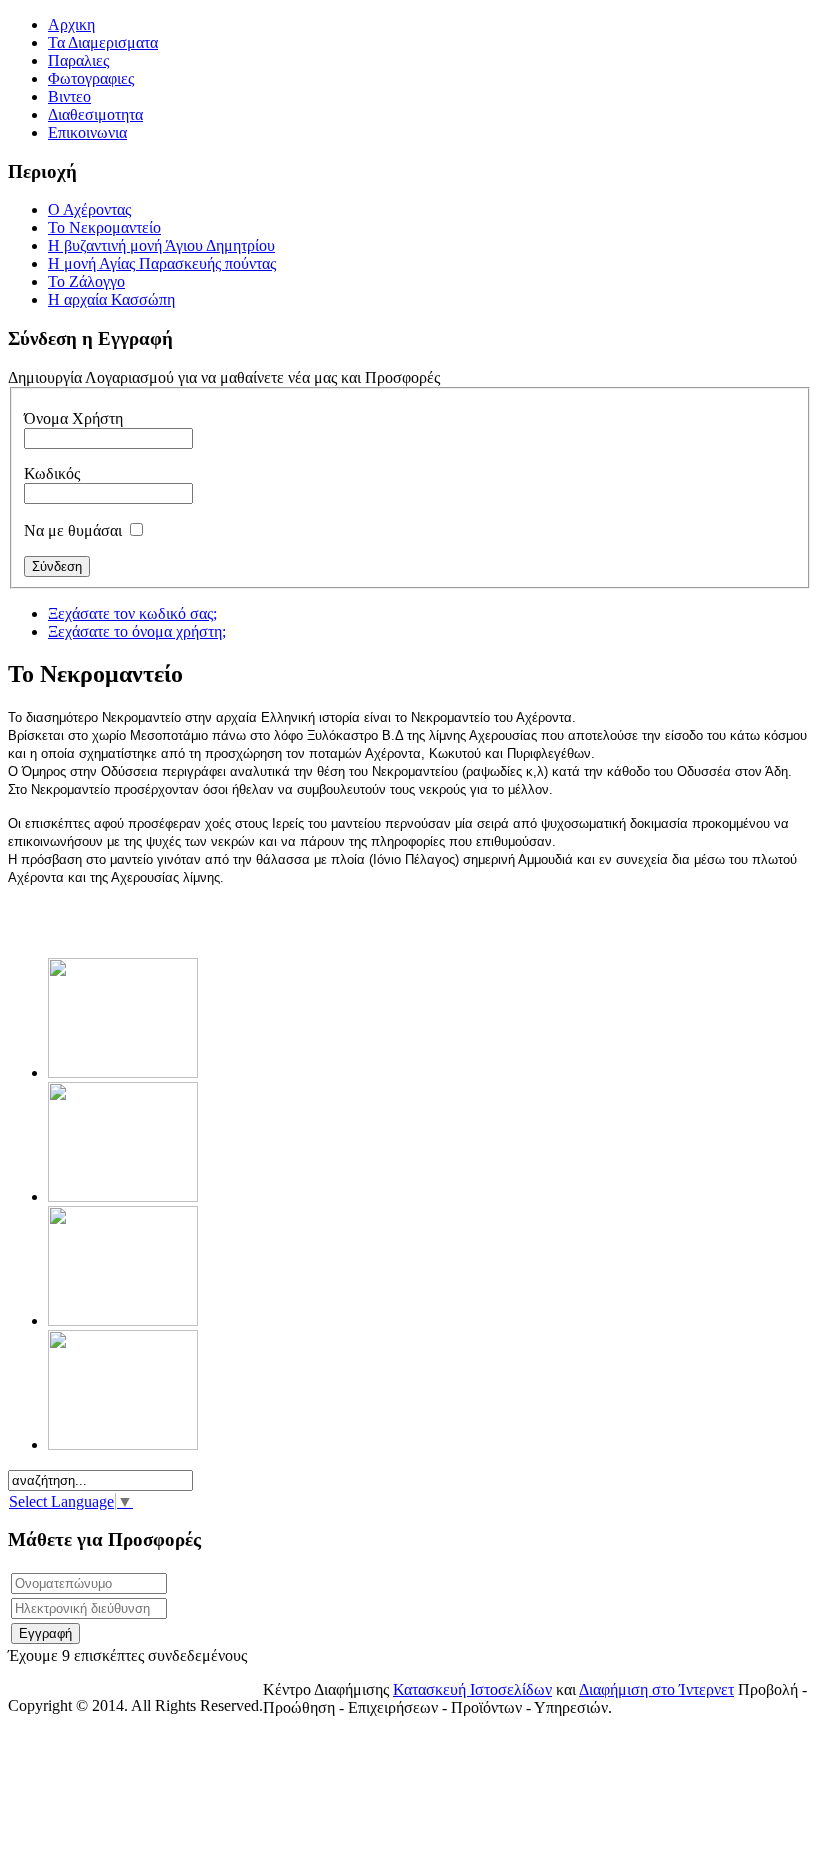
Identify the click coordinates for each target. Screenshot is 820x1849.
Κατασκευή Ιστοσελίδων (472, 1689)
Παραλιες (78, 60)
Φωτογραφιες (91, 78)
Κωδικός (52, 473)
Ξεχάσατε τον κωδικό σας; (132, 613)
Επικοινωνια (87, 132)
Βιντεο (69, 96)
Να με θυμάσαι (73, 530)
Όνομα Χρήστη (73, 418)
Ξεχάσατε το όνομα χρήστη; (137, 631)
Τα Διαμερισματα (103, 42)
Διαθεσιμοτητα (95, 114)
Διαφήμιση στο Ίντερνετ (656, 1689)
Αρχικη (71, 24)
